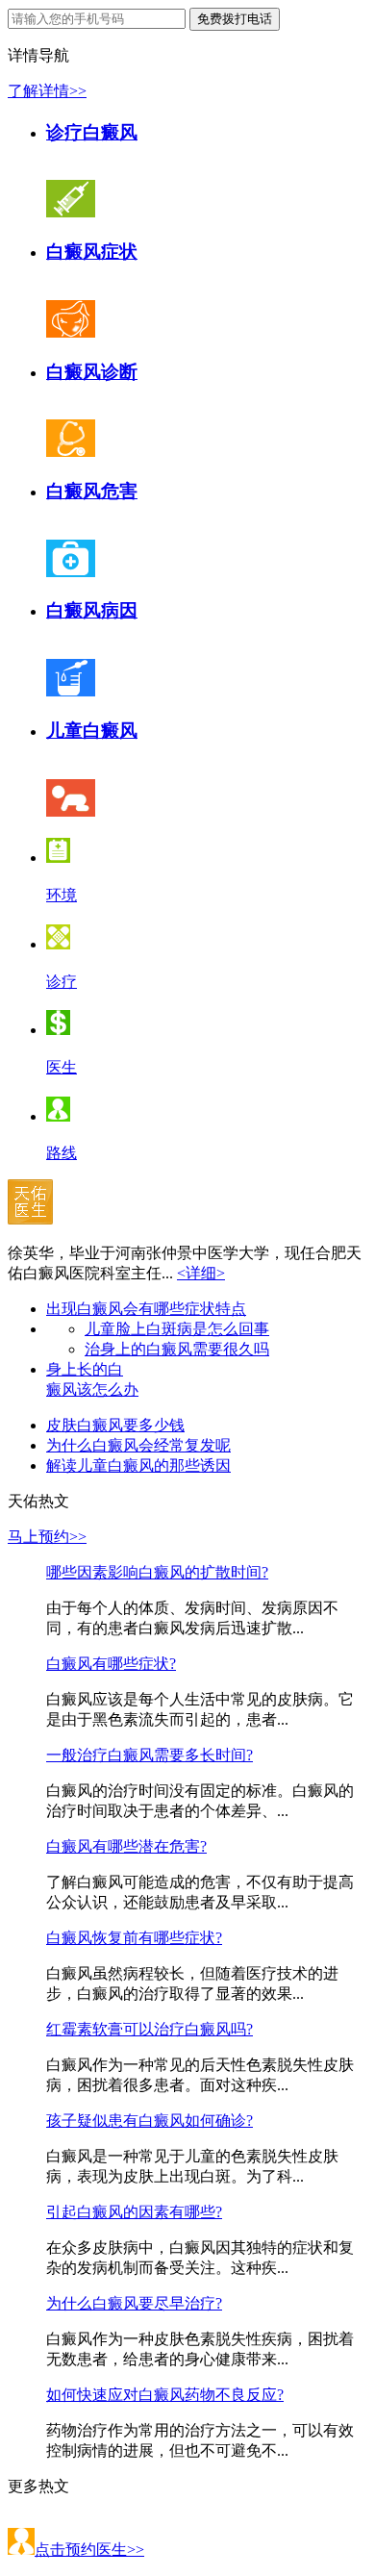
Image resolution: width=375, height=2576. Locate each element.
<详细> (201, 1273)
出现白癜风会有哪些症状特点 (146, 1309)
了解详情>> (47, 91)
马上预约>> (47, 1537)
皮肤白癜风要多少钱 (115, 1425)
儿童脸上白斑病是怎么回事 (177, 1329)
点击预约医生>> (89, 2550)
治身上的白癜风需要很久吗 (177, 1349)
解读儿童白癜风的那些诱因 (138, 1465)
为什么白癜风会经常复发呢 (138, 1445)
